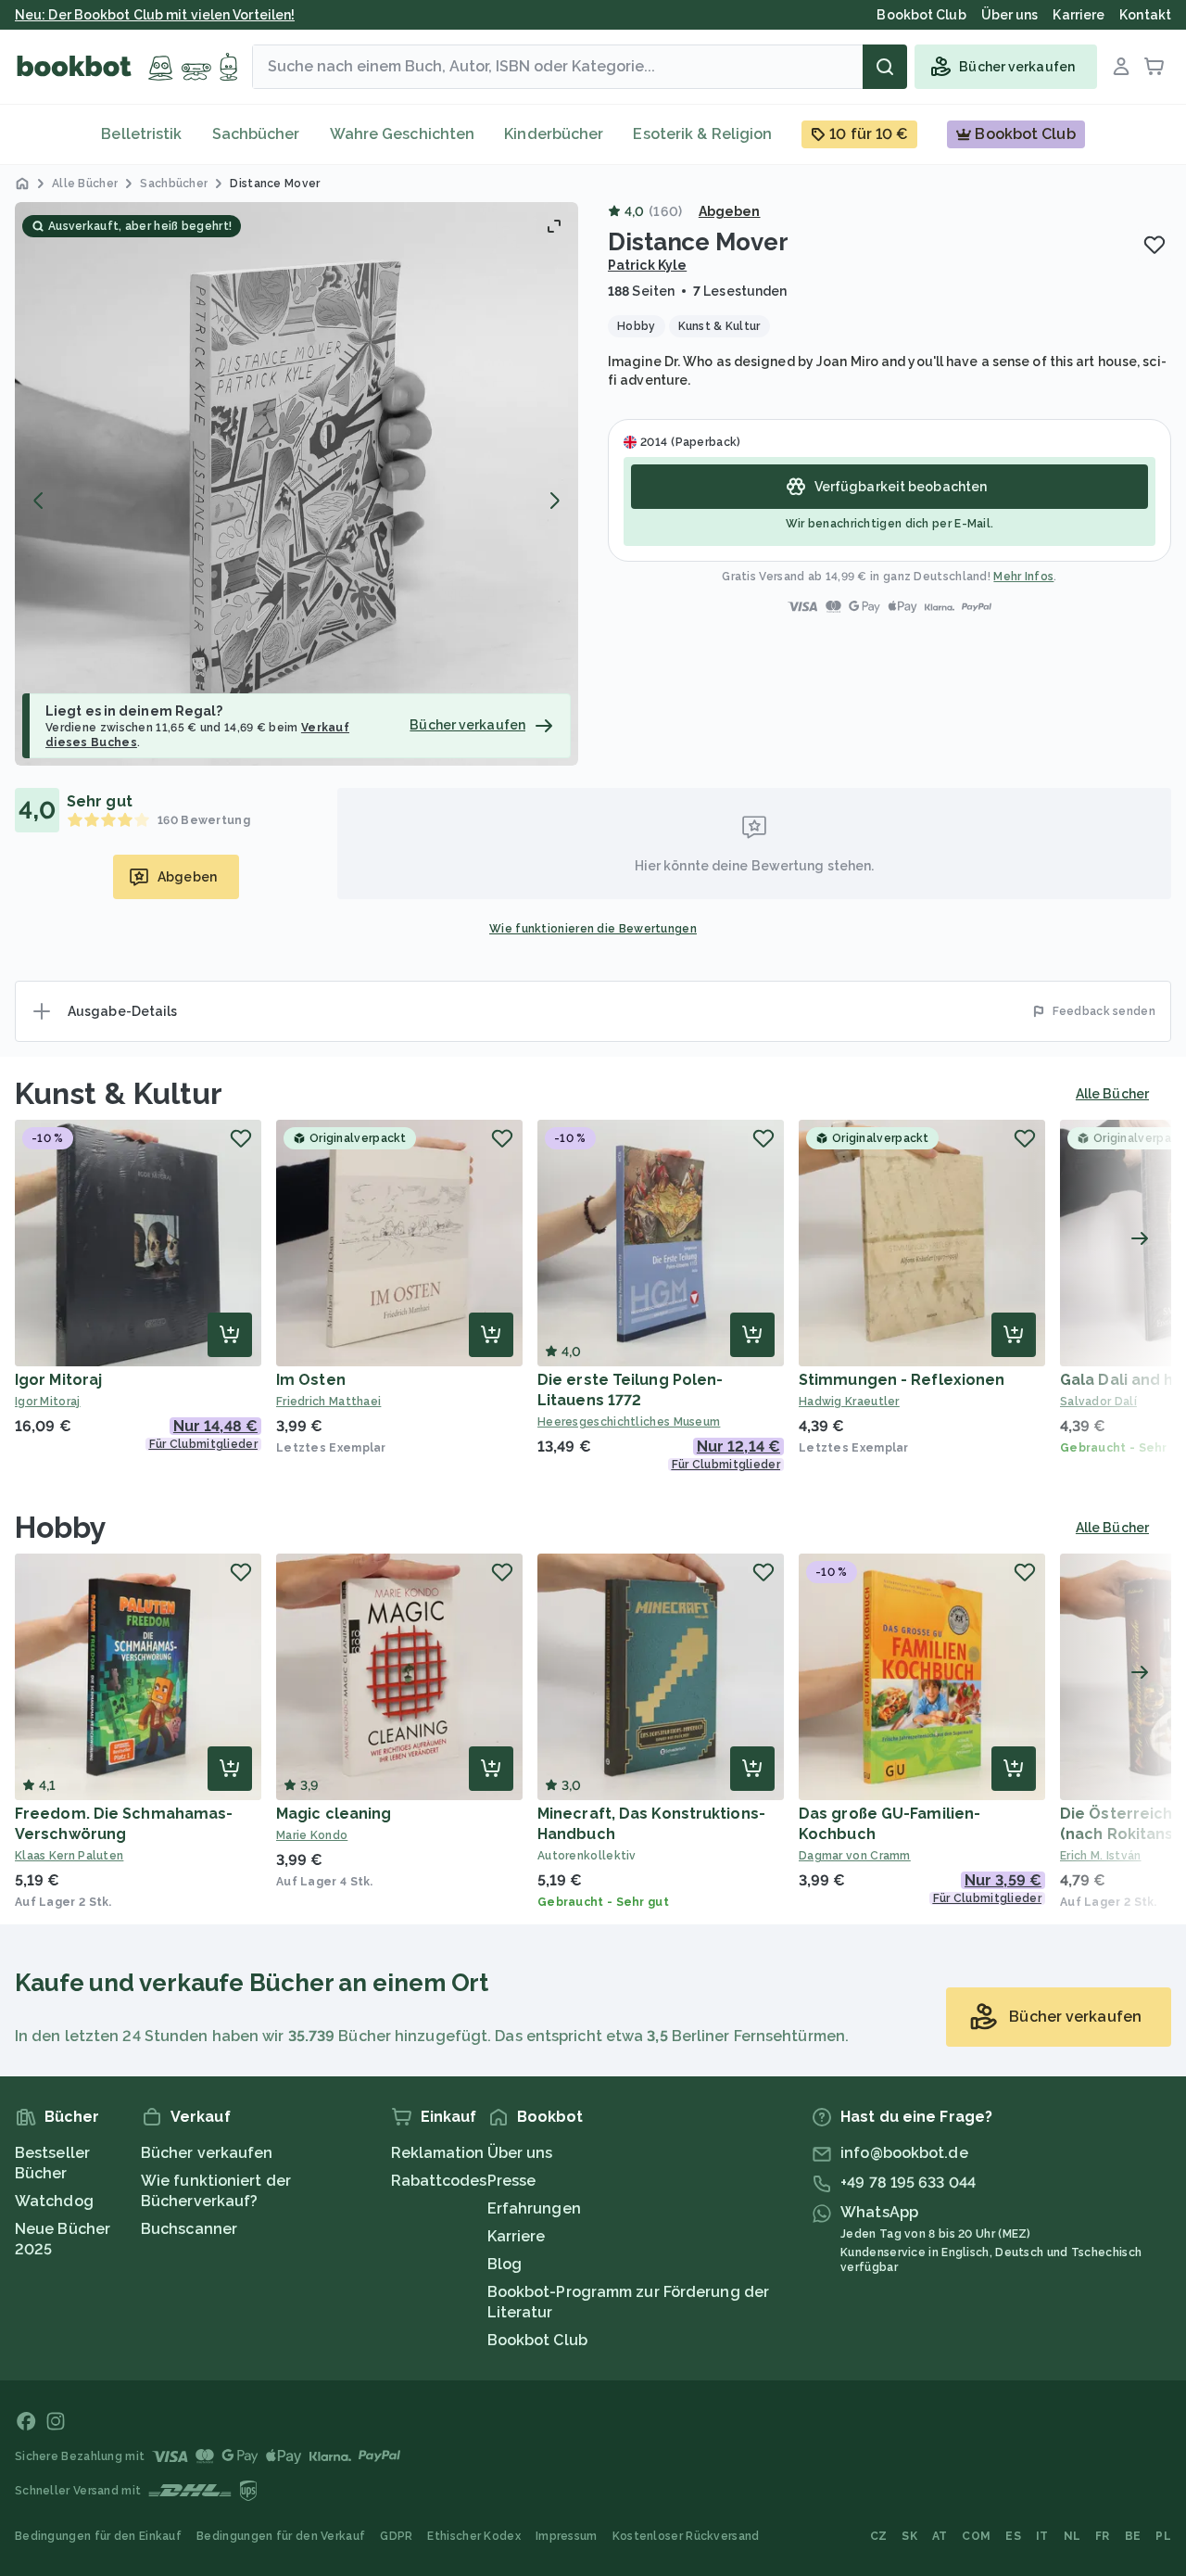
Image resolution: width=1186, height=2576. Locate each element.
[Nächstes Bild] (554, 501)
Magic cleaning (334, 1814)
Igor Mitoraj (58, 1380)
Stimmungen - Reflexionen (902, 1380)
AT (940, 2536)
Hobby (61, 1527)
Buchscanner (189, 2229)
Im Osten (311, 1380)
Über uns (520, 2153)
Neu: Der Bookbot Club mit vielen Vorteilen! (155, 15)
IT (1042, 2536)
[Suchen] (885, 67)
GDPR (396, 2536)
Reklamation (438, 2153)
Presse (512, 2181)
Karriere (517, 2236)
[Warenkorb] (1154, 67)
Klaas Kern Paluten (69, 1856)
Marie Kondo (312, 1835)
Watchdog (54, 2201)
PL (1163, 2536)
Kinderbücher (554, 134)
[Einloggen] (1121, 67)
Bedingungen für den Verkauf (281, 2536)
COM (976, 2536)
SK (909, 2536)
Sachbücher (256, 134)
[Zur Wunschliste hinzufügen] (1154, 245)
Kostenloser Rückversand (686, 2536)
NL (1072, 2536)
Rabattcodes (439, 2181)
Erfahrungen (534, 2208)
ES (1013, 2536)
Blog (505, 2264)
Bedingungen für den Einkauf (98, 2536)
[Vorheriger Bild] (39, 501)
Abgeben (730, 211)
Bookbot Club (537, 2340)
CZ (879, 2536)
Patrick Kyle (647, 265)
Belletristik (141, 134)
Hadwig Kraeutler (849, 1402)
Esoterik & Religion (702, 134)
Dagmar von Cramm (855, 1856)
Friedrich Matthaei (328, 1402)
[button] (296, 484)
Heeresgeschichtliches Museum (629, 1422)
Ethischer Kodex (474, 2536)
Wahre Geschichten (403, 134)
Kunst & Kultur (119, 1093)
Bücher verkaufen (207, 2153)
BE (1133, 2536)
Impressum (567, 2536)
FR (1103, 2536)
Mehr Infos (1023, 577)
